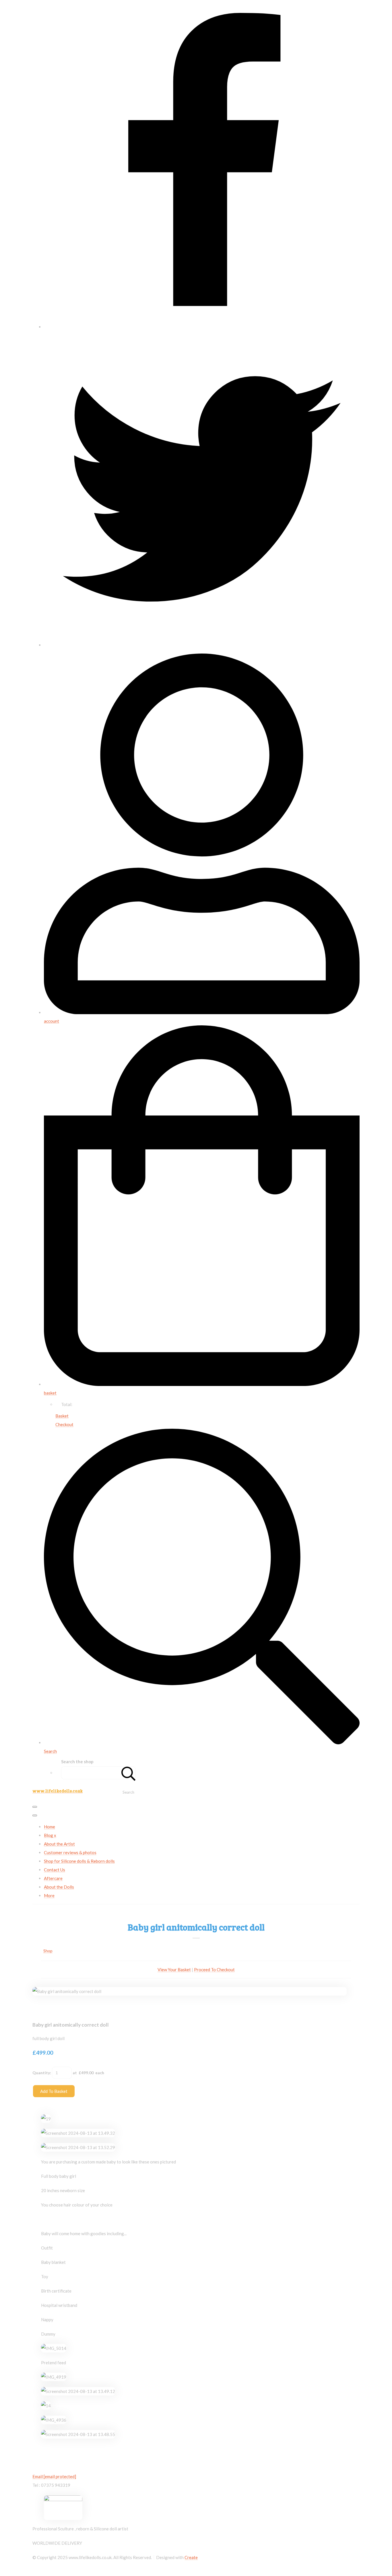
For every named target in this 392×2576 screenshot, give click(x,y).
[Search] (129, 1773)
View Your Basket (174, 1970)
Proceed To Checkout (214, 1970)
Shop (48, 1951)
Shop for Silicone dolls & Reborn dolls (79, 1861)
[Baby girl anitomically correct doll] (41, 2009)
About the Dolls (59, 1887)
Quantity (41, 2073)
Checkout (64, 1424)
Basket (62, 1416)
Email (54, 2476)
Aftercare (53, 1878)
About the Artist (59, 1844)
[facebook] (202, 327)
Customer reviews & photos (70, 1852)
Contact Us (55, 1870)
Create (191, 2557)
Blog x (50, 1835)
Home (50, 1827)
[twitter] (202, 645)
